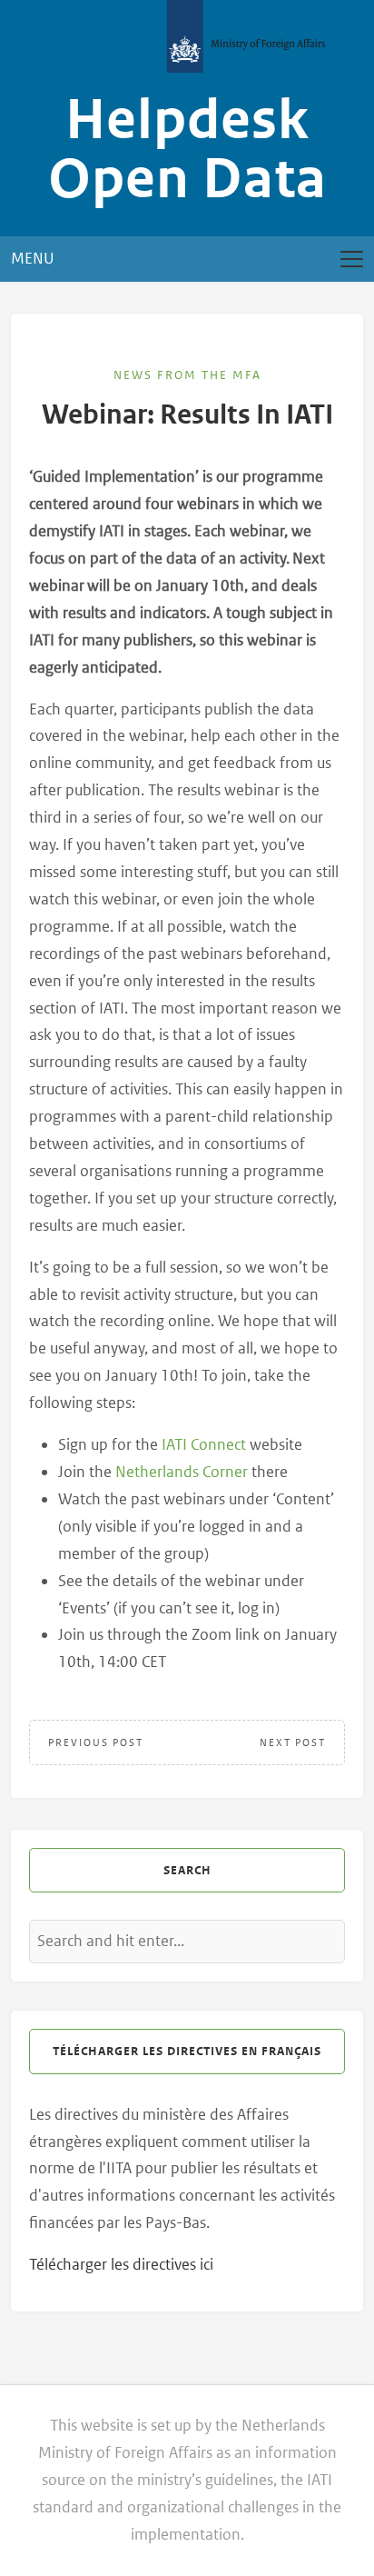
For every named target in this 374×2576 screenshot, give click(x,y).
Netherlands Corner (182, 1472)
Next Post (293, 1742)
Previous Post (96, 1742)
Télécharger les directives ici (121, 2264)
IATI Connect (204, 1444)
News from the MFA (187, 375)
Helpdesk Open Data (187, 150)
